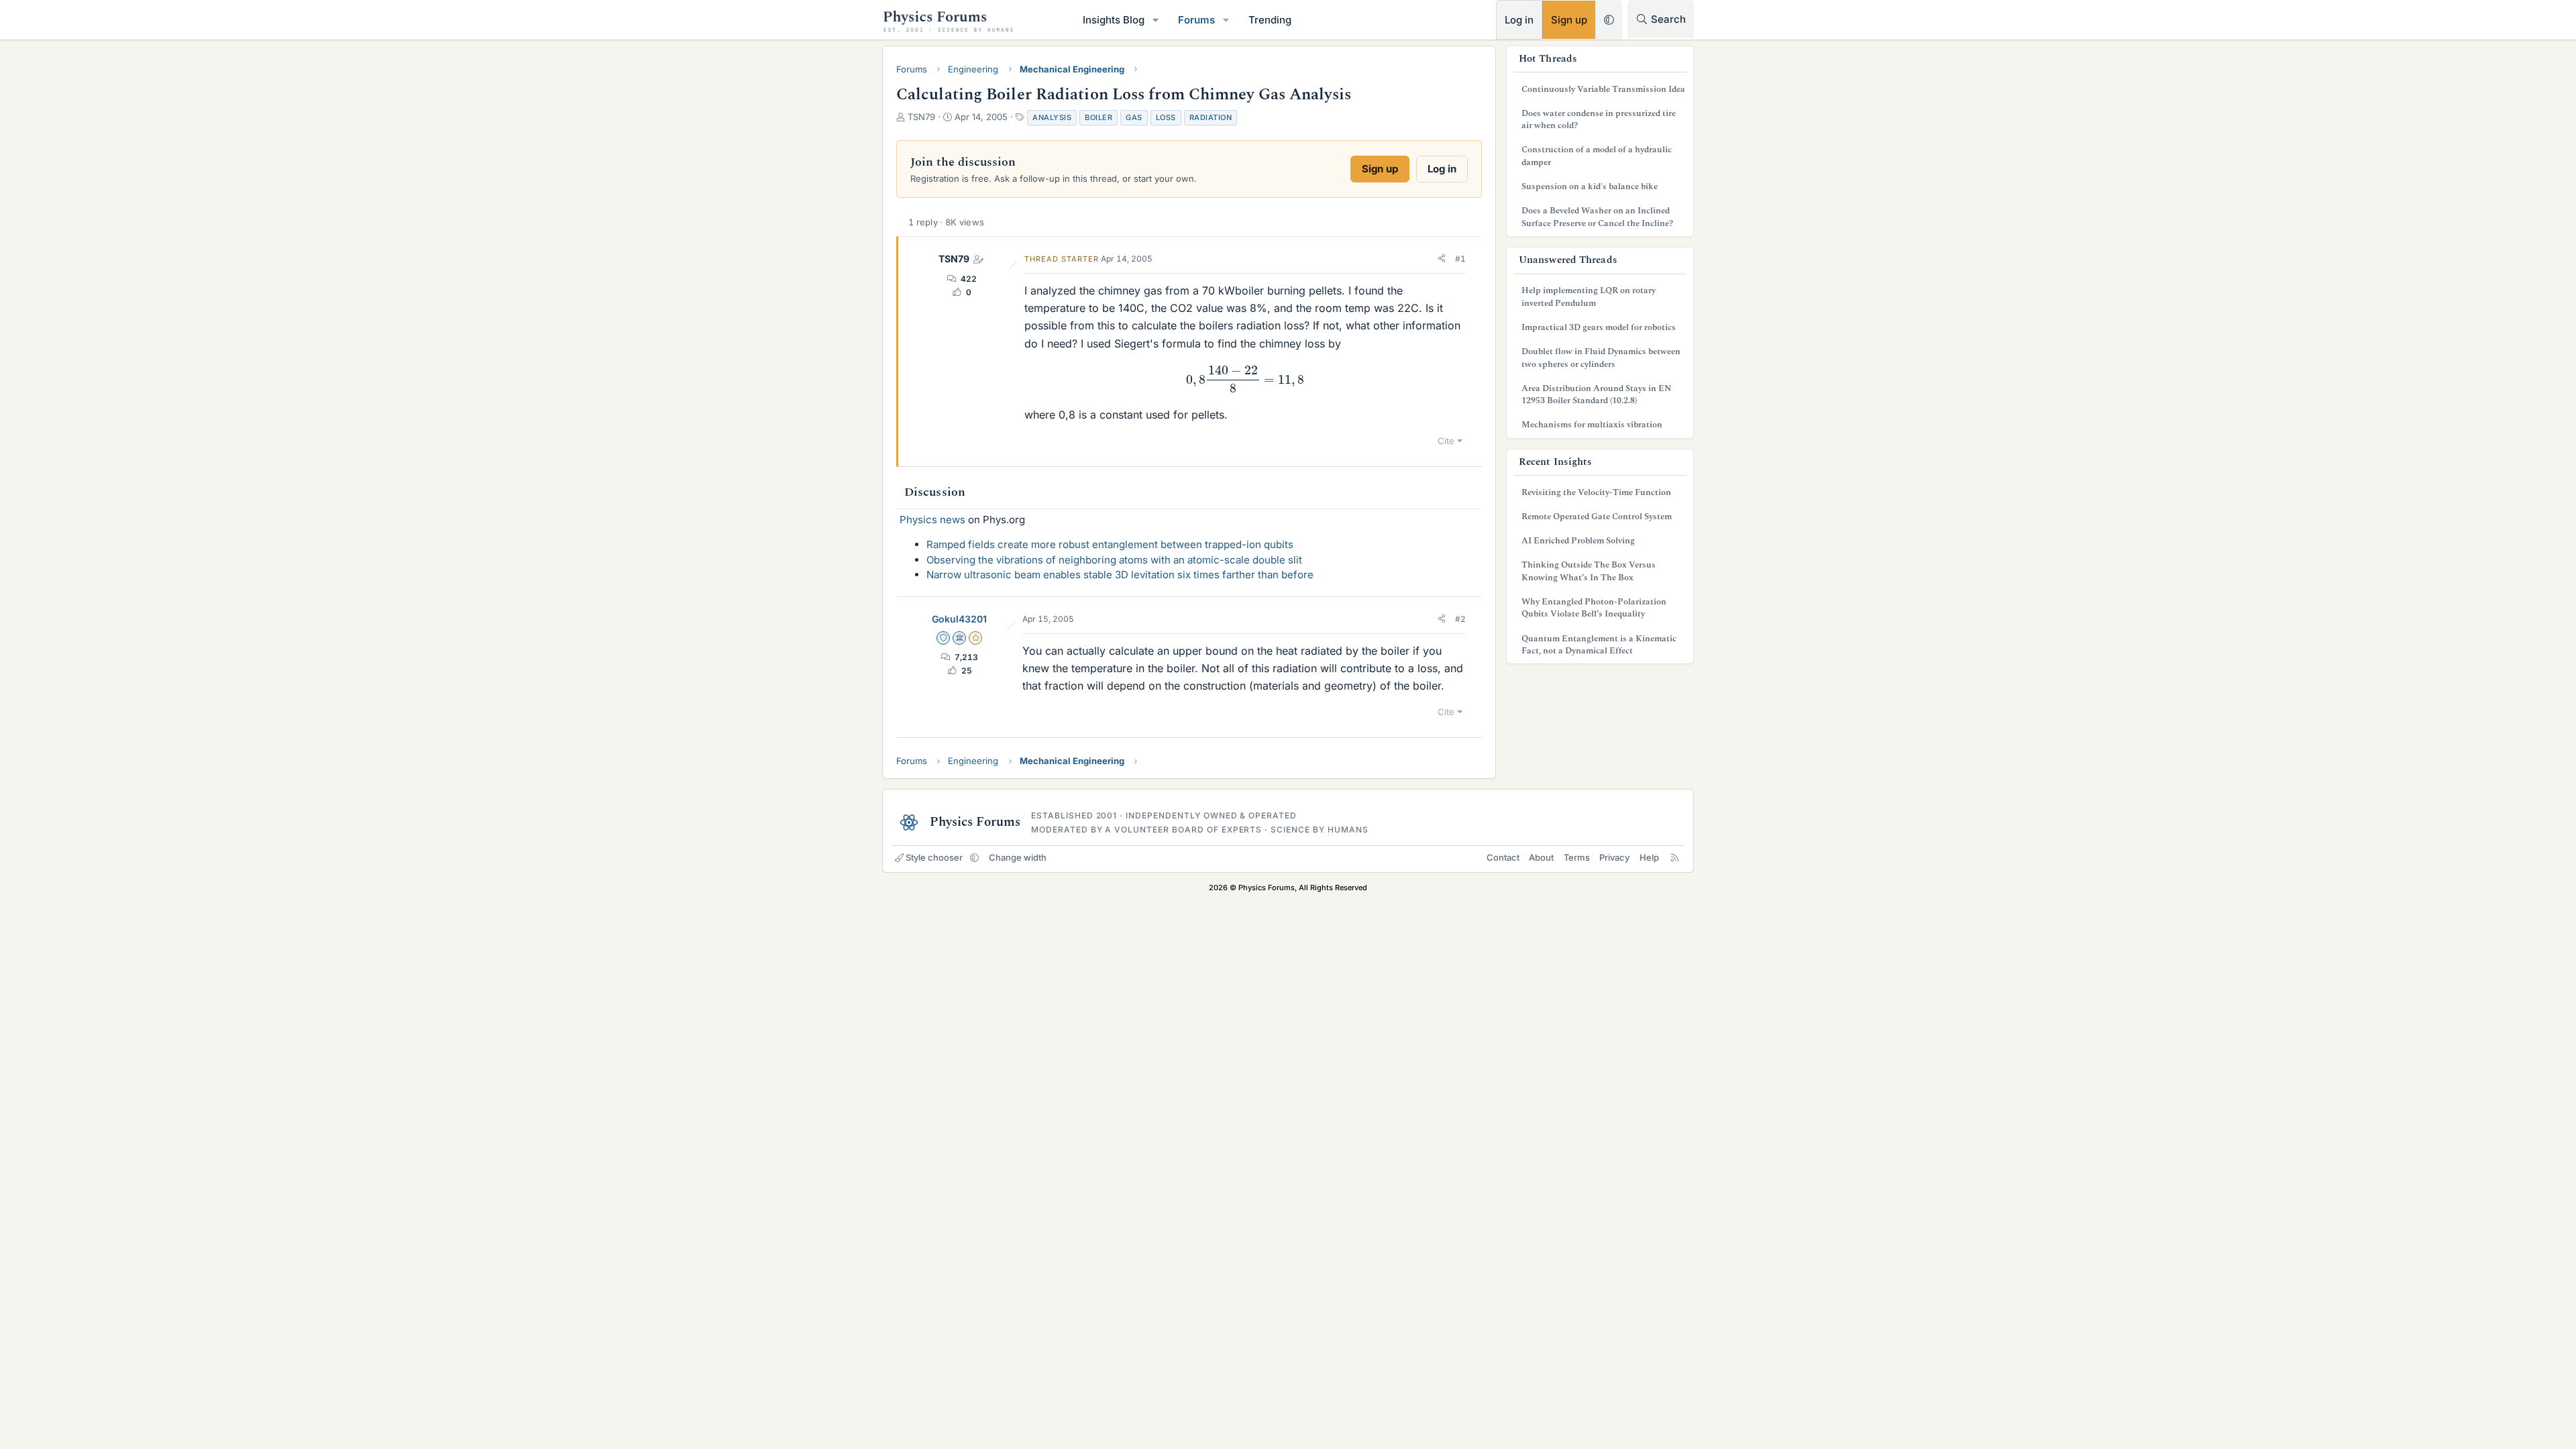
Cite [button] (1446, 441)
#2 (1460, 619)
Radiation (1211, 117)
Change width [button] (1018, 857)
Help (1649, 857)
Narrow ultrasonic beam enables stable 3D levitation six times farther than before (1120, 575)
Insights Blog (1114, 20)
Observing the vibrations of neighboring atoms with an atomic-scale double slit (1114, 560)
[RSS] (1675, 857)
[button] (1156, 20)
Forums (1196, 20)
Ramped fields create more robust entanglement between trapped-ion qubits (1110, 544)
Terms (1577, 857)
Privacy (1614, 857)
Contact (1503, 857)
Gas (1134, 117)
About (1541, 857)
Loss (1166, 117)
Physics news (932, 520)
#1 (1460, 259)
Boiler (1098, 117)
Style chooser (934, 857)
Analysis (1052, 117)
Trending (1270, 20)
